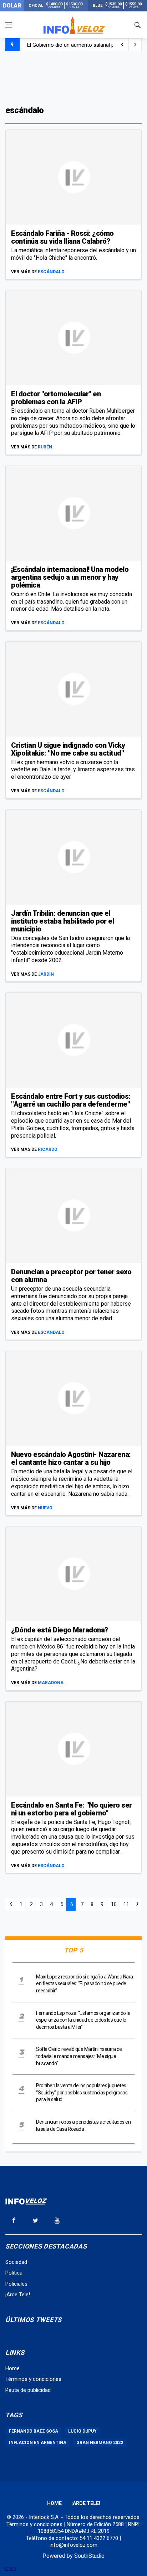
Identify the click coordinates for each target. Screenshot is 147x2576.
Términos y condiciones (33, 2379)
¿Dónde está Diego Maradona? (60, 1630)
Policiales (16, 2284)
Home (12, 2368)
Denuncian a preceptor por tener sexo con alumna (71, 1276)
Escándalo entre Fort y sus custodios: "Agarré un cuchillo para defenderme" (71, 1100)
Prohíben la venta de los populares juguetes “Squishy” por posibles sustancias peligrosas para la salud (82, 2092)
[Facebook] (14, 2220)
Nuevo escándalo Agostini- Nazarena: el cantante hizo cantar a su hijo (71, 1458)
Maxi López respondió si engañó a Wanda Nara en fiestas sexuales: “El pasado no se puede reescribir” (85, 1984)
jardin (46, 974)
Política (14, 2273)
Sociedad (16, 2262)
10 (114, 1904)
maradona (51, 1683)
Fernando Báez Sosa (34, 2431)
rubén (45, 447)
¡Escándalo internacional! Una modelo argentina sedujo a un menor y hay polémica (70, 577)
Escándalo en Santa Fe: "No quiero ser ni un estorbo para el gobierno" (72, 1809)
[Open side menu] (9, 25)
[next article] (122, 45)
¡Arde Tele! (18, 2295)
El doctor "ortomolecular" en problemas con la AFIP (56, 398)
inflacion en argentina (38, 2443)
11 (126, 1904)
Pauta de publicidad (28, 2390)
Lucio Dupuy (82, 2431)
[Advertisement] (73, 77)
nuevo (45, 1508)
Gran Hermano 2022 (100, 2443)
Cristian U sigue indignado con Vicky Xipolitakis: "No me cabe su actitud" (68, 749)
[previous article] (135, 45)
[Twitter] (35, 2220)
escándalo (51, 272)
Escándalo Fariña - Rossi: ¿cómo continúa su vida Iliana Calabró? (62, 237)
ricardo (48, 1149)
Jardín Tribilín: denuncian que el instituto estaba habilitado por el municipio (62, 921)
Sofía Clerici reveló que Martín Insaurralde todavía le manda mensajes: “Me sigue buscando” (79, 2056)
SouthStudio (89, 2556)
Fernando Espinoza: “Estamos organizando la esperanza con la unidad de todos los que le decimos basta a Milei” (83, 2020)
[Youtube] (57, 2220)
